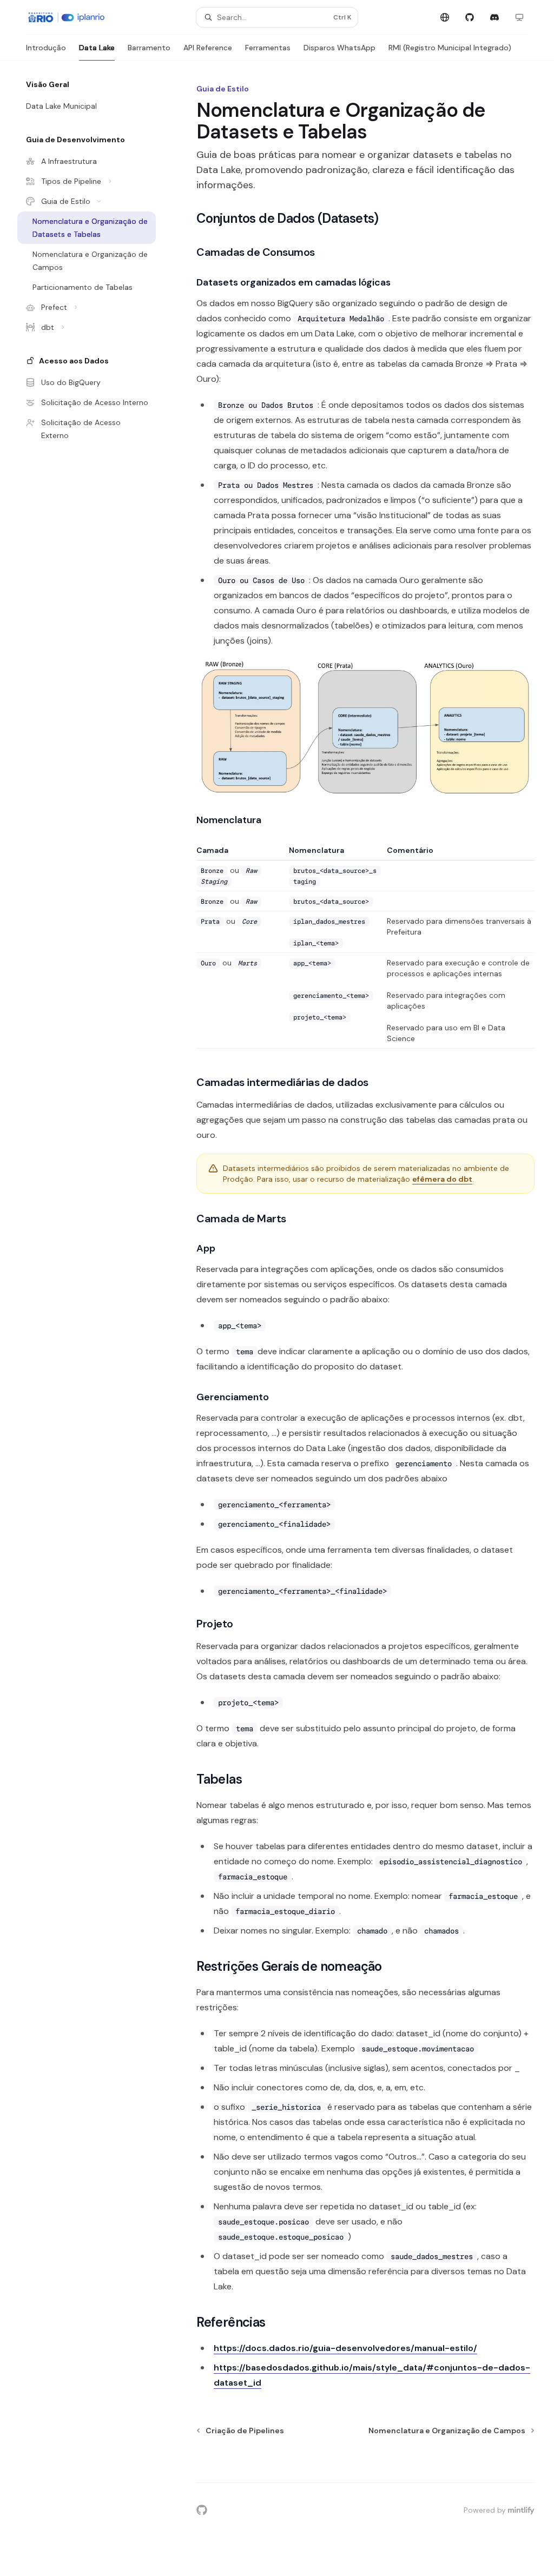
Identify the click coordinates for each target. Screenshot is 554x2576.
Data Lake (97, 48)
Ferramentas (268, 48)
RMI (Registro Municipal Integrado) (450, 48)
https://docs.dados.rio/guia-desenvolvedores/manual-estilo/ (345, 2348)
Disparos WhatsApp (339, 48)
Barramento (149, 48)
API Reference (208, 48)
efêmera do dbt (442, 1179)
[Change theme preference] (519, 17)
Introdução (46, 48)
